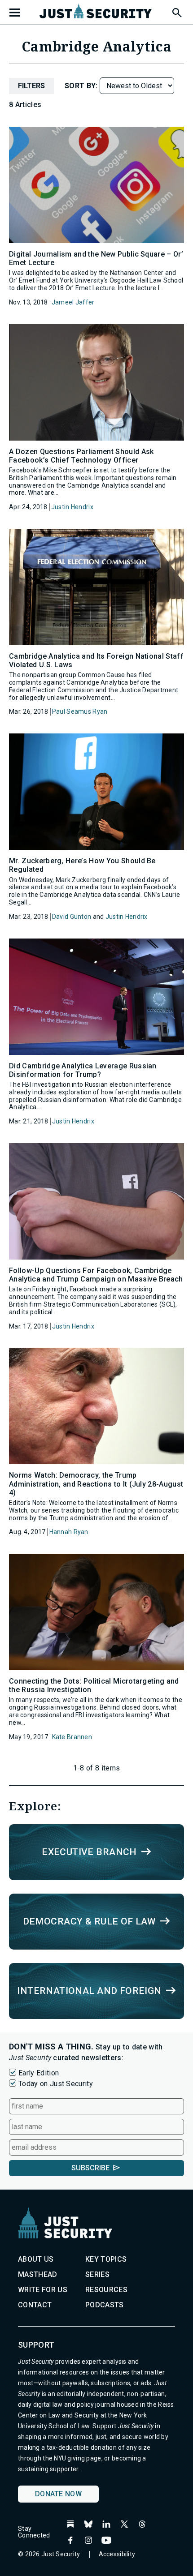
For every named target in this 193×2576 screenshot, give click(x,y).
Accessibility (117, 2554)
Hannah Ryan (69, 1532)
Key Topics (106, 2259)
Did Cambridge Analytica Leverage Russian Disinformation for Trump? (83, 1070)
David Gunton (72, 917)
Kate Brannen (72, 1737)
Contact (35, 2305)
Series (97, 2274)
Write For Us (43, 2290)
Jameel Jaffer (73, 302)
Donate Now (58, 2494)
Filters (31, 86)
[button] (176, 11)
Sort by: (82, 86)
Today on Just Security (56, 2084)
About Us (36, 2259)
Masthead (38, 2274)
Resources (106, 2290)
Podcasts (105, 2305)
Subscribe (90, 2168)
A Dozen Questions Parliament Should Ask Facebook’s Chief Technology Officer (81, 456)
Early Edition (39, 2073)
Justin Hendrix (72, 507)
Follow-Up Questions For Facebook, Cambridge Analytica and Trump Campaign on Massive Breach (96, 1275)
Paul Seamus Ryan (80, 712)
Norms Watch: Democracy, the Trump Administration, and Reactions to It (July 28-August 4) (96, 1484)
